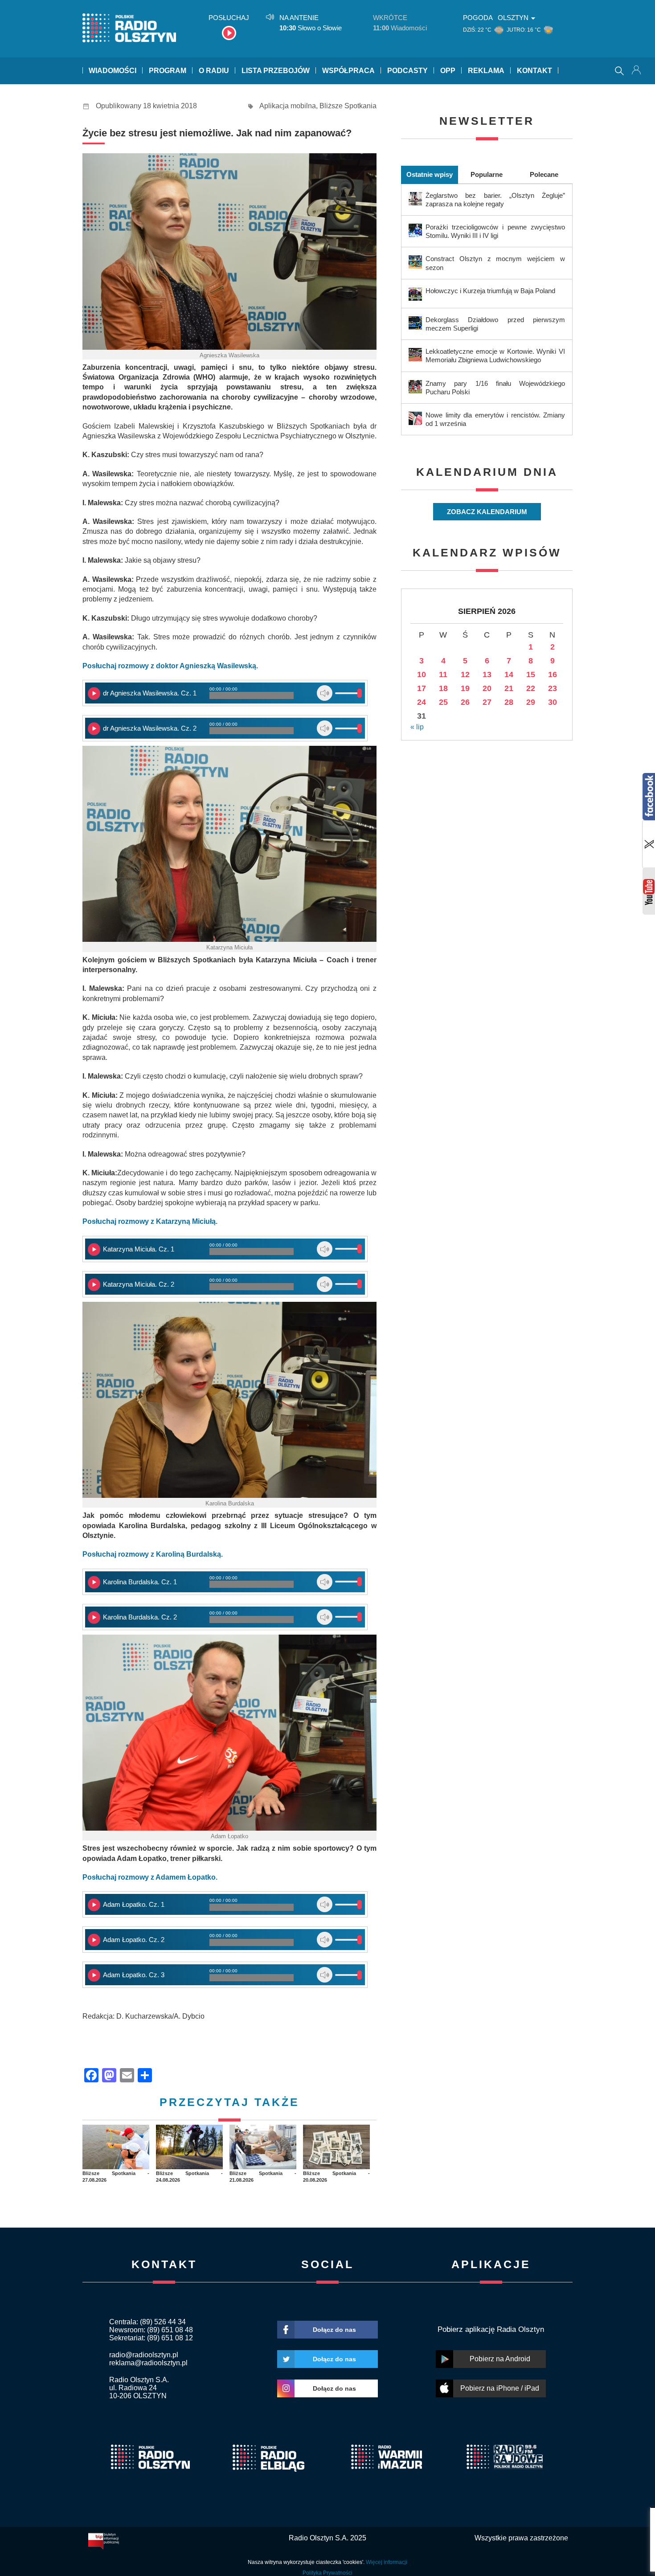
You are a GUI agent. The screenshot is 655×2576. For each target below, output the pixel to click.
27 (487, 702)
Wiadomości (113, 71)
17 (422, 688)
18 (443, 688)
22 (531, 688)
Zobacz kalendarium (487, 512)
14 (509, 675)
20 (487, 688)
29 (531, 702)
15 (531, 675)
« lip (417, 727)
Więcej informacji (387, 2562)
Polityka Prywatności (327, 2573)
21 (509, 688)
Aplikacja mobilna (288, 106)
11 (443, 675)
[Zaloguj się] (637, 71)
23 (553, 688)
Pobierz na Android (500, 2359)
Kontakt (534, 71)
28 (509, 702)
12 (465, 675)
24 (422, 702)
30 (553, 702)
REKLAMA (486, 71)
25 (443, 702)
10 (422, 675)
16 (553, 675)
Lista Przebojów (276, 71)
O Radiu (214, 71)
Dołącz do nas (334, 2330)
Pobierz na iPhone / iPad (500, 2388)
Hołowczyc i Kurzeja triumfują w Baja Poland (490, 291)
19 (465, 688)
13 (487, 675)
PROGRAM (168, 71)
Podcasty (407, 71)
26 (465, 702)
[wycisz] (325, 693)
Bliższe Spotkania (348, 106)
